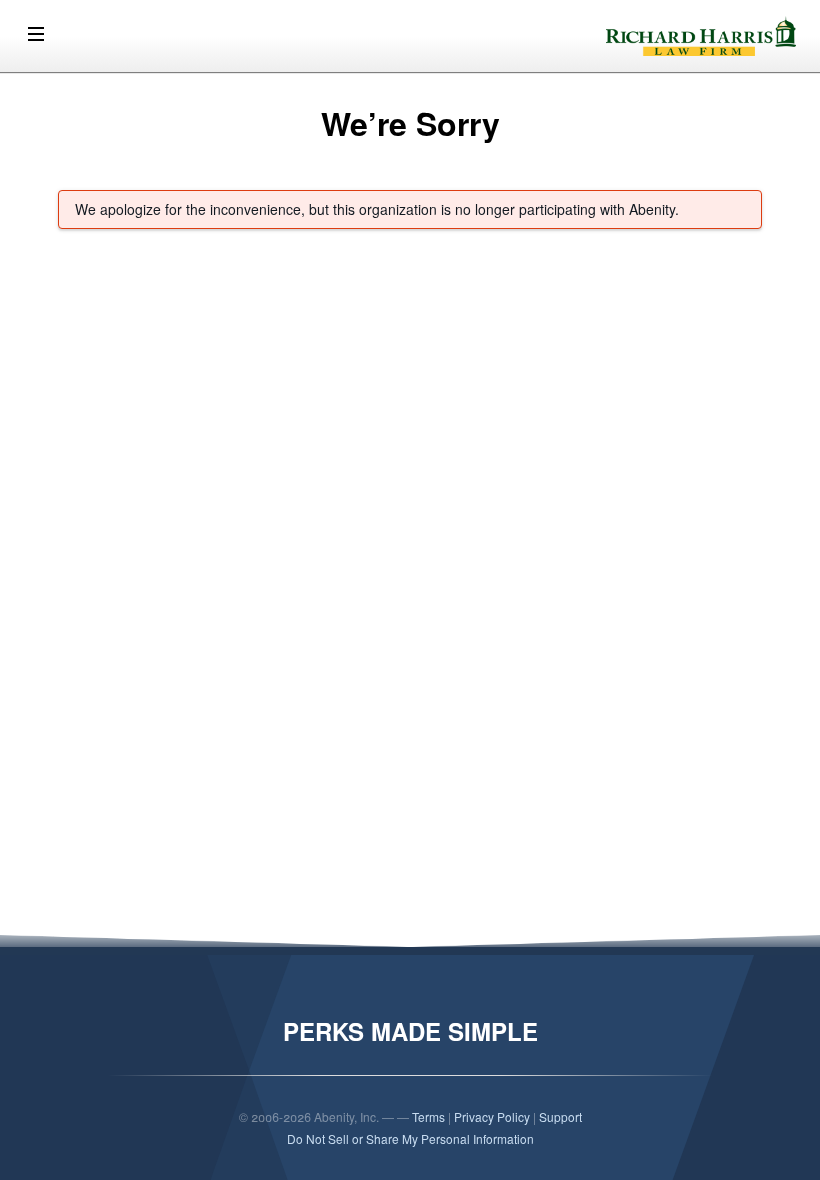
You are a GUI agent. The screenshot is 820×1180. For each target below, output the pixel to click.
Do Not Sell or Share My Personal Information (410, 1138)
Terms (428, 1116)
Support (560, 1116)
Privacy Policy (492, 1116)
